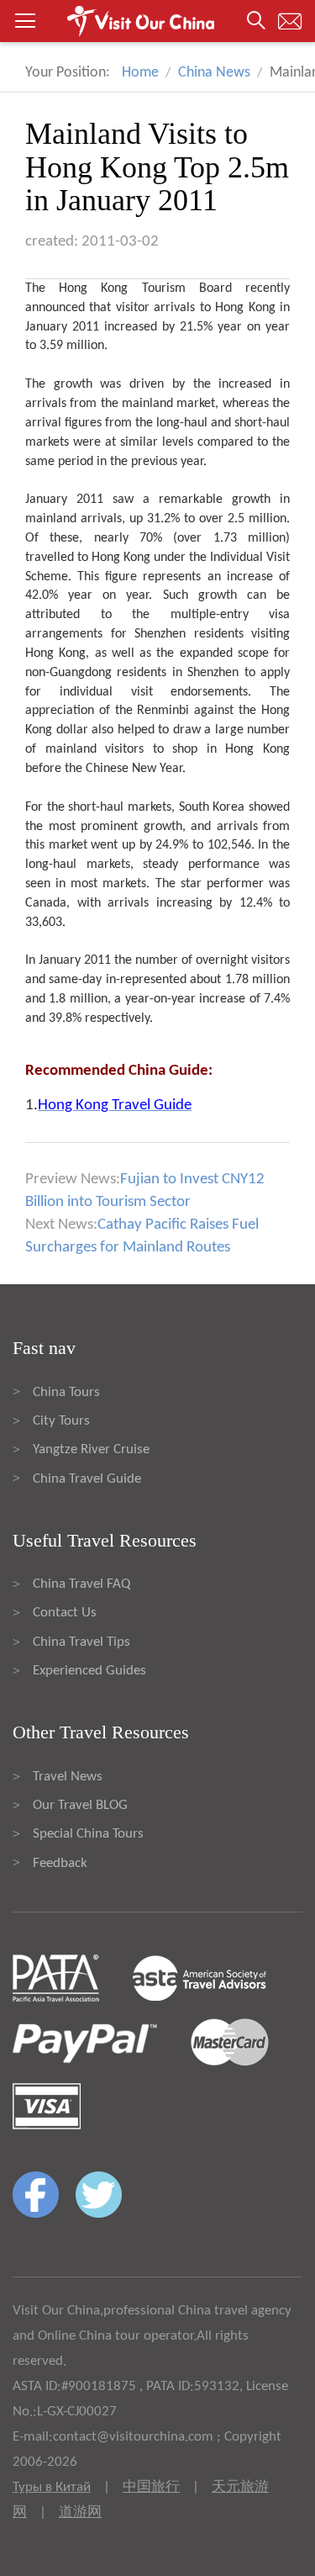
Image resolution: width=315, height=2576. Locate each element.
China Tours (66, 1392)
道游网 (80, 2513)
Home (140, 73)
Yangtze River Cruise (91, 1449)
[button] (157, 21)
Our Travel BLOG (80, 1805)
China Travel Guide (87, 1479)
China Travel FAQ (81, 1584)
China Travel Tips (81, 1642)
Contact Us (65, 1613)
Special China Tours (88, 1834)
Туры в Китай (52, 2487)
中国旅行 (151, 2487)
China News (214, 73)
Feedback (60, 1863)
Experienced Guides (89, 1671)
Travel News (68, 1777)
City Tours (61, 1421)
